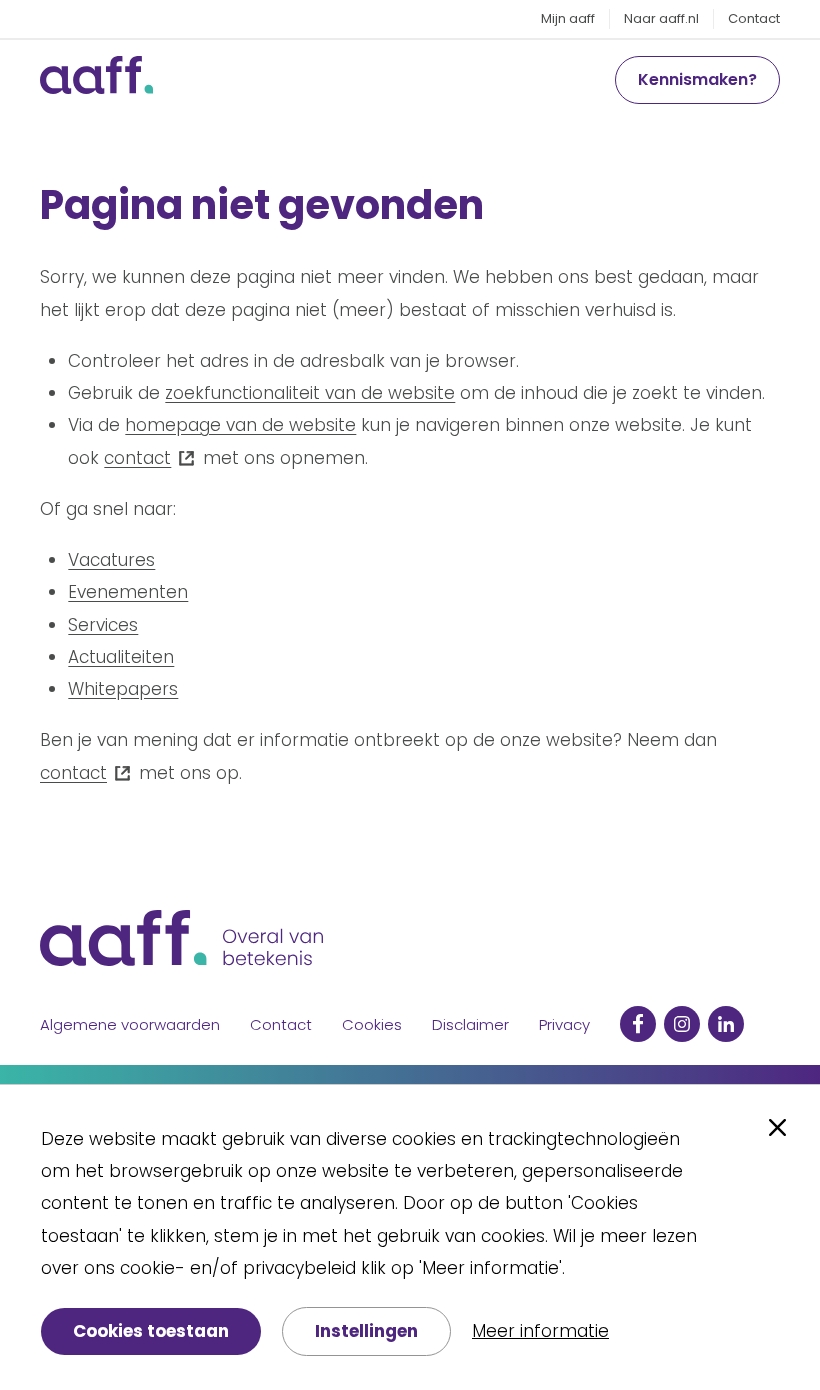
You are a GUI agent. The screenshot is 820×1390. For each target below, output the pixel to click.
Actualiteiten (121, 657)
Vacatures (111, 560)
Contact (754, 18)
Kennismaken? (697, 79)
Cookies (372, 1024)
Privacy (564, 1024)
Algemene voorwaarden (130, 1024)
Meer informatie (540, 1331)
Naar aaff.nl (661, 18)
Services (103, 625)
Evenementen (128, 592)
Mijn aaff (568, 18)
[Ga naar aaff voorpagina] (96, 80)
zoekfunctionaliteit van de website (310, 393)
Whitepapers (123, 689)
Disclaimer (470, 1024)
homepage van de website (240, 425)
